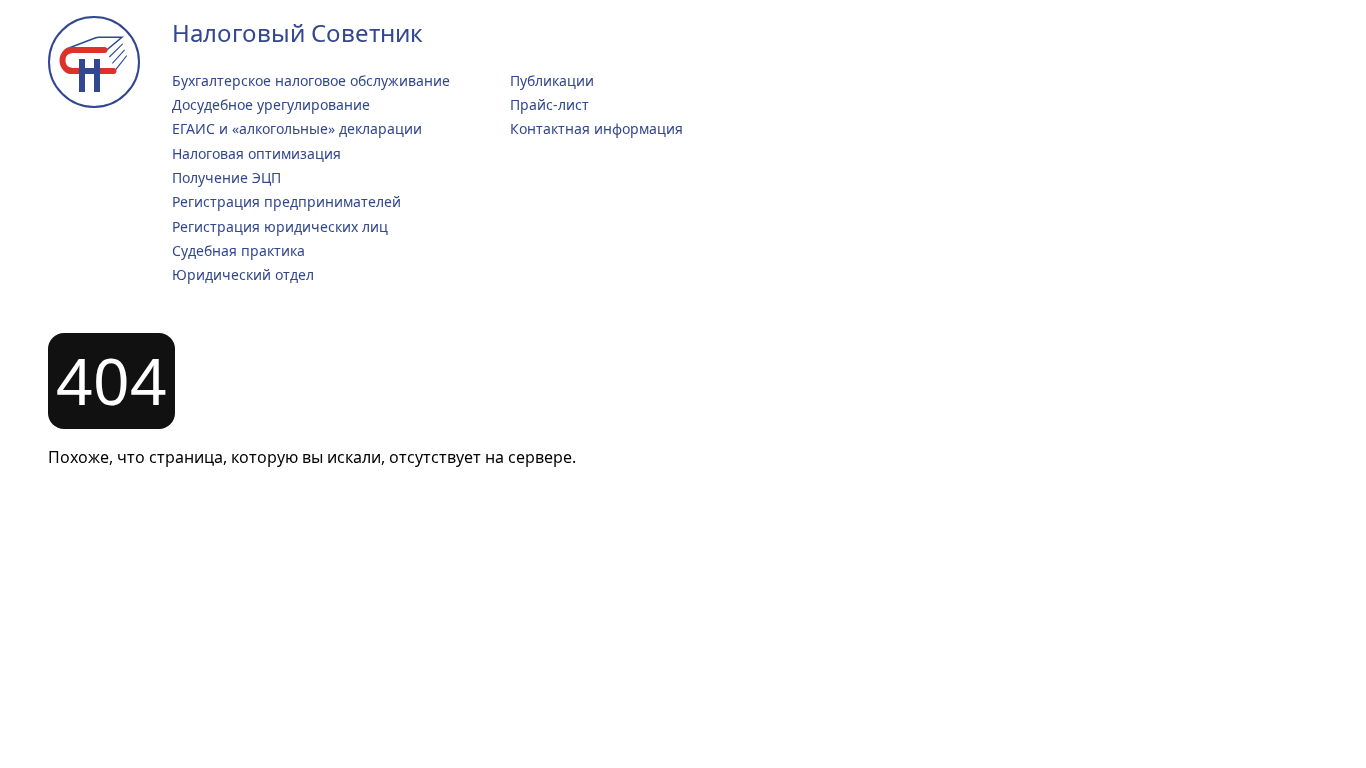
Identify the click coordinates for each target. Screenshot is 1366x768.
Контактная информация (596, 128)
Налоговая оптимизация (256, 153)
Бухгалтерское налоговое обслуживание (311, 80)
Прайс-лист (549, 104)
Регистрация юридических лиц (280, 226)
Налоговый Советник (297, 32)
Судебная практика (238, 250)
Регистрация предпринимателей (286, 201)
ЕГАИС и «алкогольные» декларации (297, 128)
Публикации (552, 80)
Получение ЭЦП (226, 177)
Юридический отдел (243, 274)
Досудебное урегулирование (271, 104)
